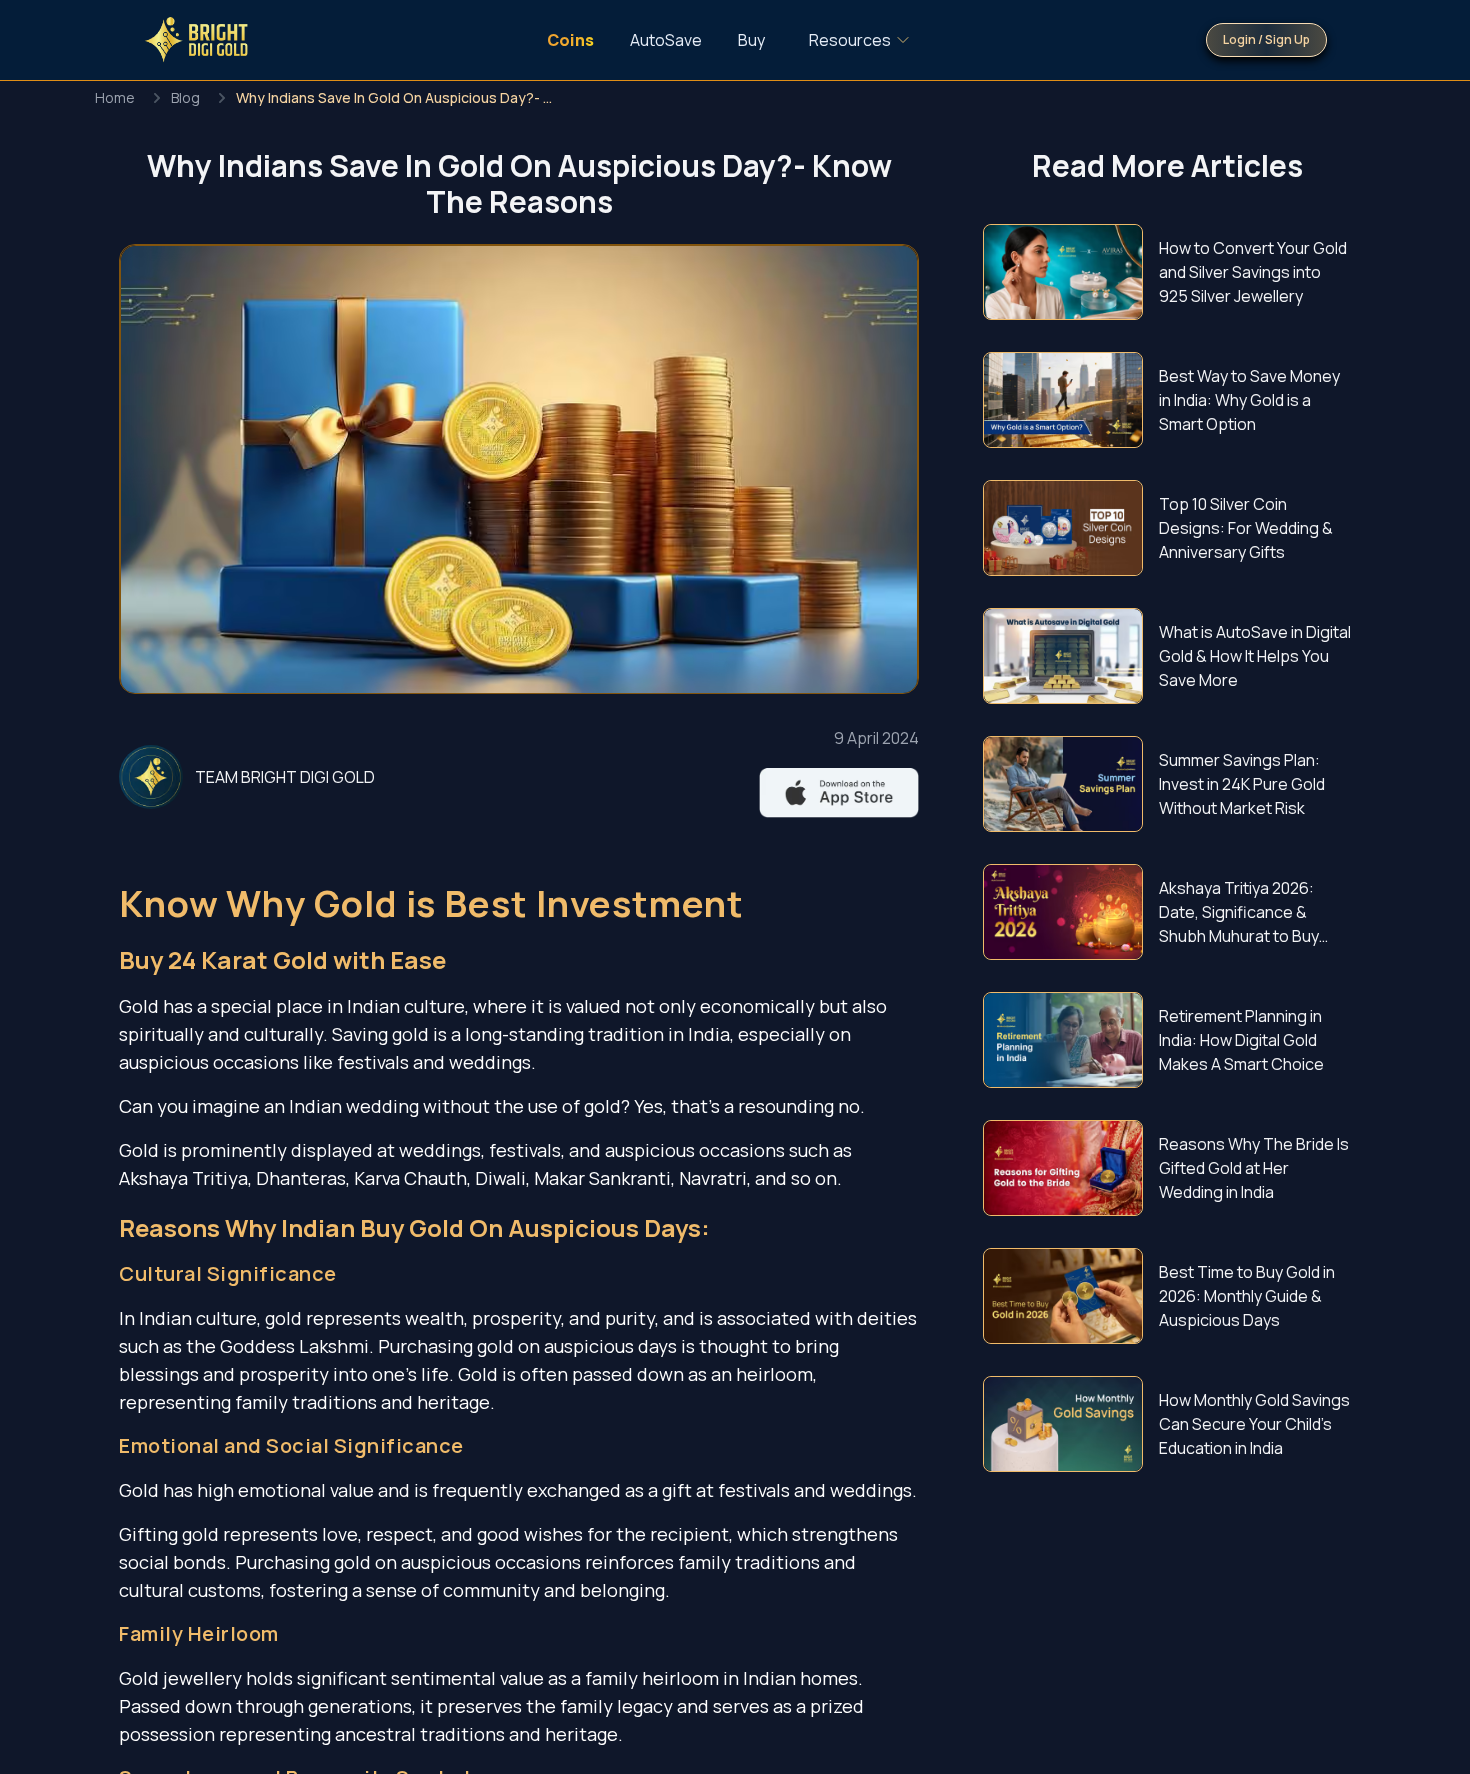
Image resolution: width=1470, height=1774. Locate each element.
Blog (185, 97)
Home (115, 97)
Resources (850, 40)
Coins (570, 40)
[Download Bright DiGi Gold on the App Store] (839, 793)
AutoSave (666, 40)
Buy (751, 40)
